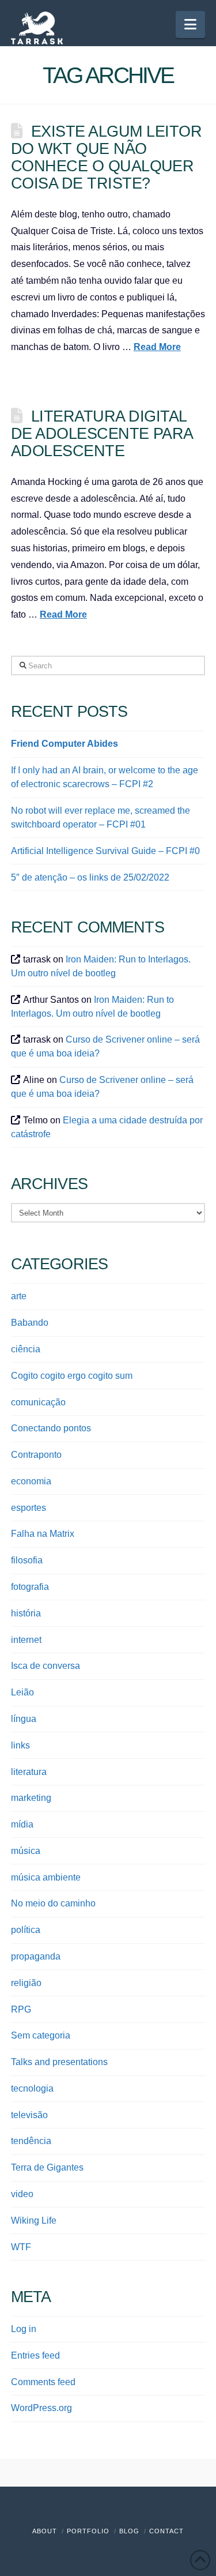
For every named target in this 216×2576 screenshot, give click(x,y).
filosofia (27, 1560)
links (20, 1745)
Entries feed (35, 2355)
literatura (29, 1772)
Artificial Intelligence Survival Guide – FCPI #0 (105, 851)
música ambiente (46, 1877)
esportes (29, 1508)
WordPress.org (41, 2408)
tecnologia (32, 2088)
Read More (157, 347)
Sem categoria (41, 2035)
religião (26, 1983)
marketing (31, 1798)
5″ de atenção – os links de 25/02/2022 (90, 877)
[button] (190, 25)
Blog (129, 2531)
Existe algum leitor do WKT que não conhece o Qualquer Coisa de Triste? (106, 157)
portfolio (88, 2531)
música (26, 1851)
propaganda (36, 1956)
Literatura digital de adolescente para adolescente (102, 433)
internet (26, 1640)
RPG (21, 2009)
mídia (22, 1824)
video (22, 2194)
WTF (21, 2247)
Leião (22, 1692)
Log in (24, 2329)
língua (24, 1719)
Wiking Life (34, 2220)
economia (31, 1481)
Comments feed (43, 2382)
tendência (31, 2141)
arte (19, 1296)
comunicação (38, 1402)
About (45, 2531)
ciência (26, 1349)
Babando (30, 1323)
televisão (29, 2115)
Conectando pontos (51, 1428)
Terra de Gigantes (47, 2167)
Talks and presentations (59, 2062)
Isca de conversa (46, 1666)
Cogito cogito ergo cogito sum (72, 1376)
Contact (166, 2531)
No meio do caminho (53, 1903)
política (26, 1930)
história (26, 1613)
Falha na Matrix (43, 1534)
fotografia (30, 1587)
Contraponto (36, 1455)
